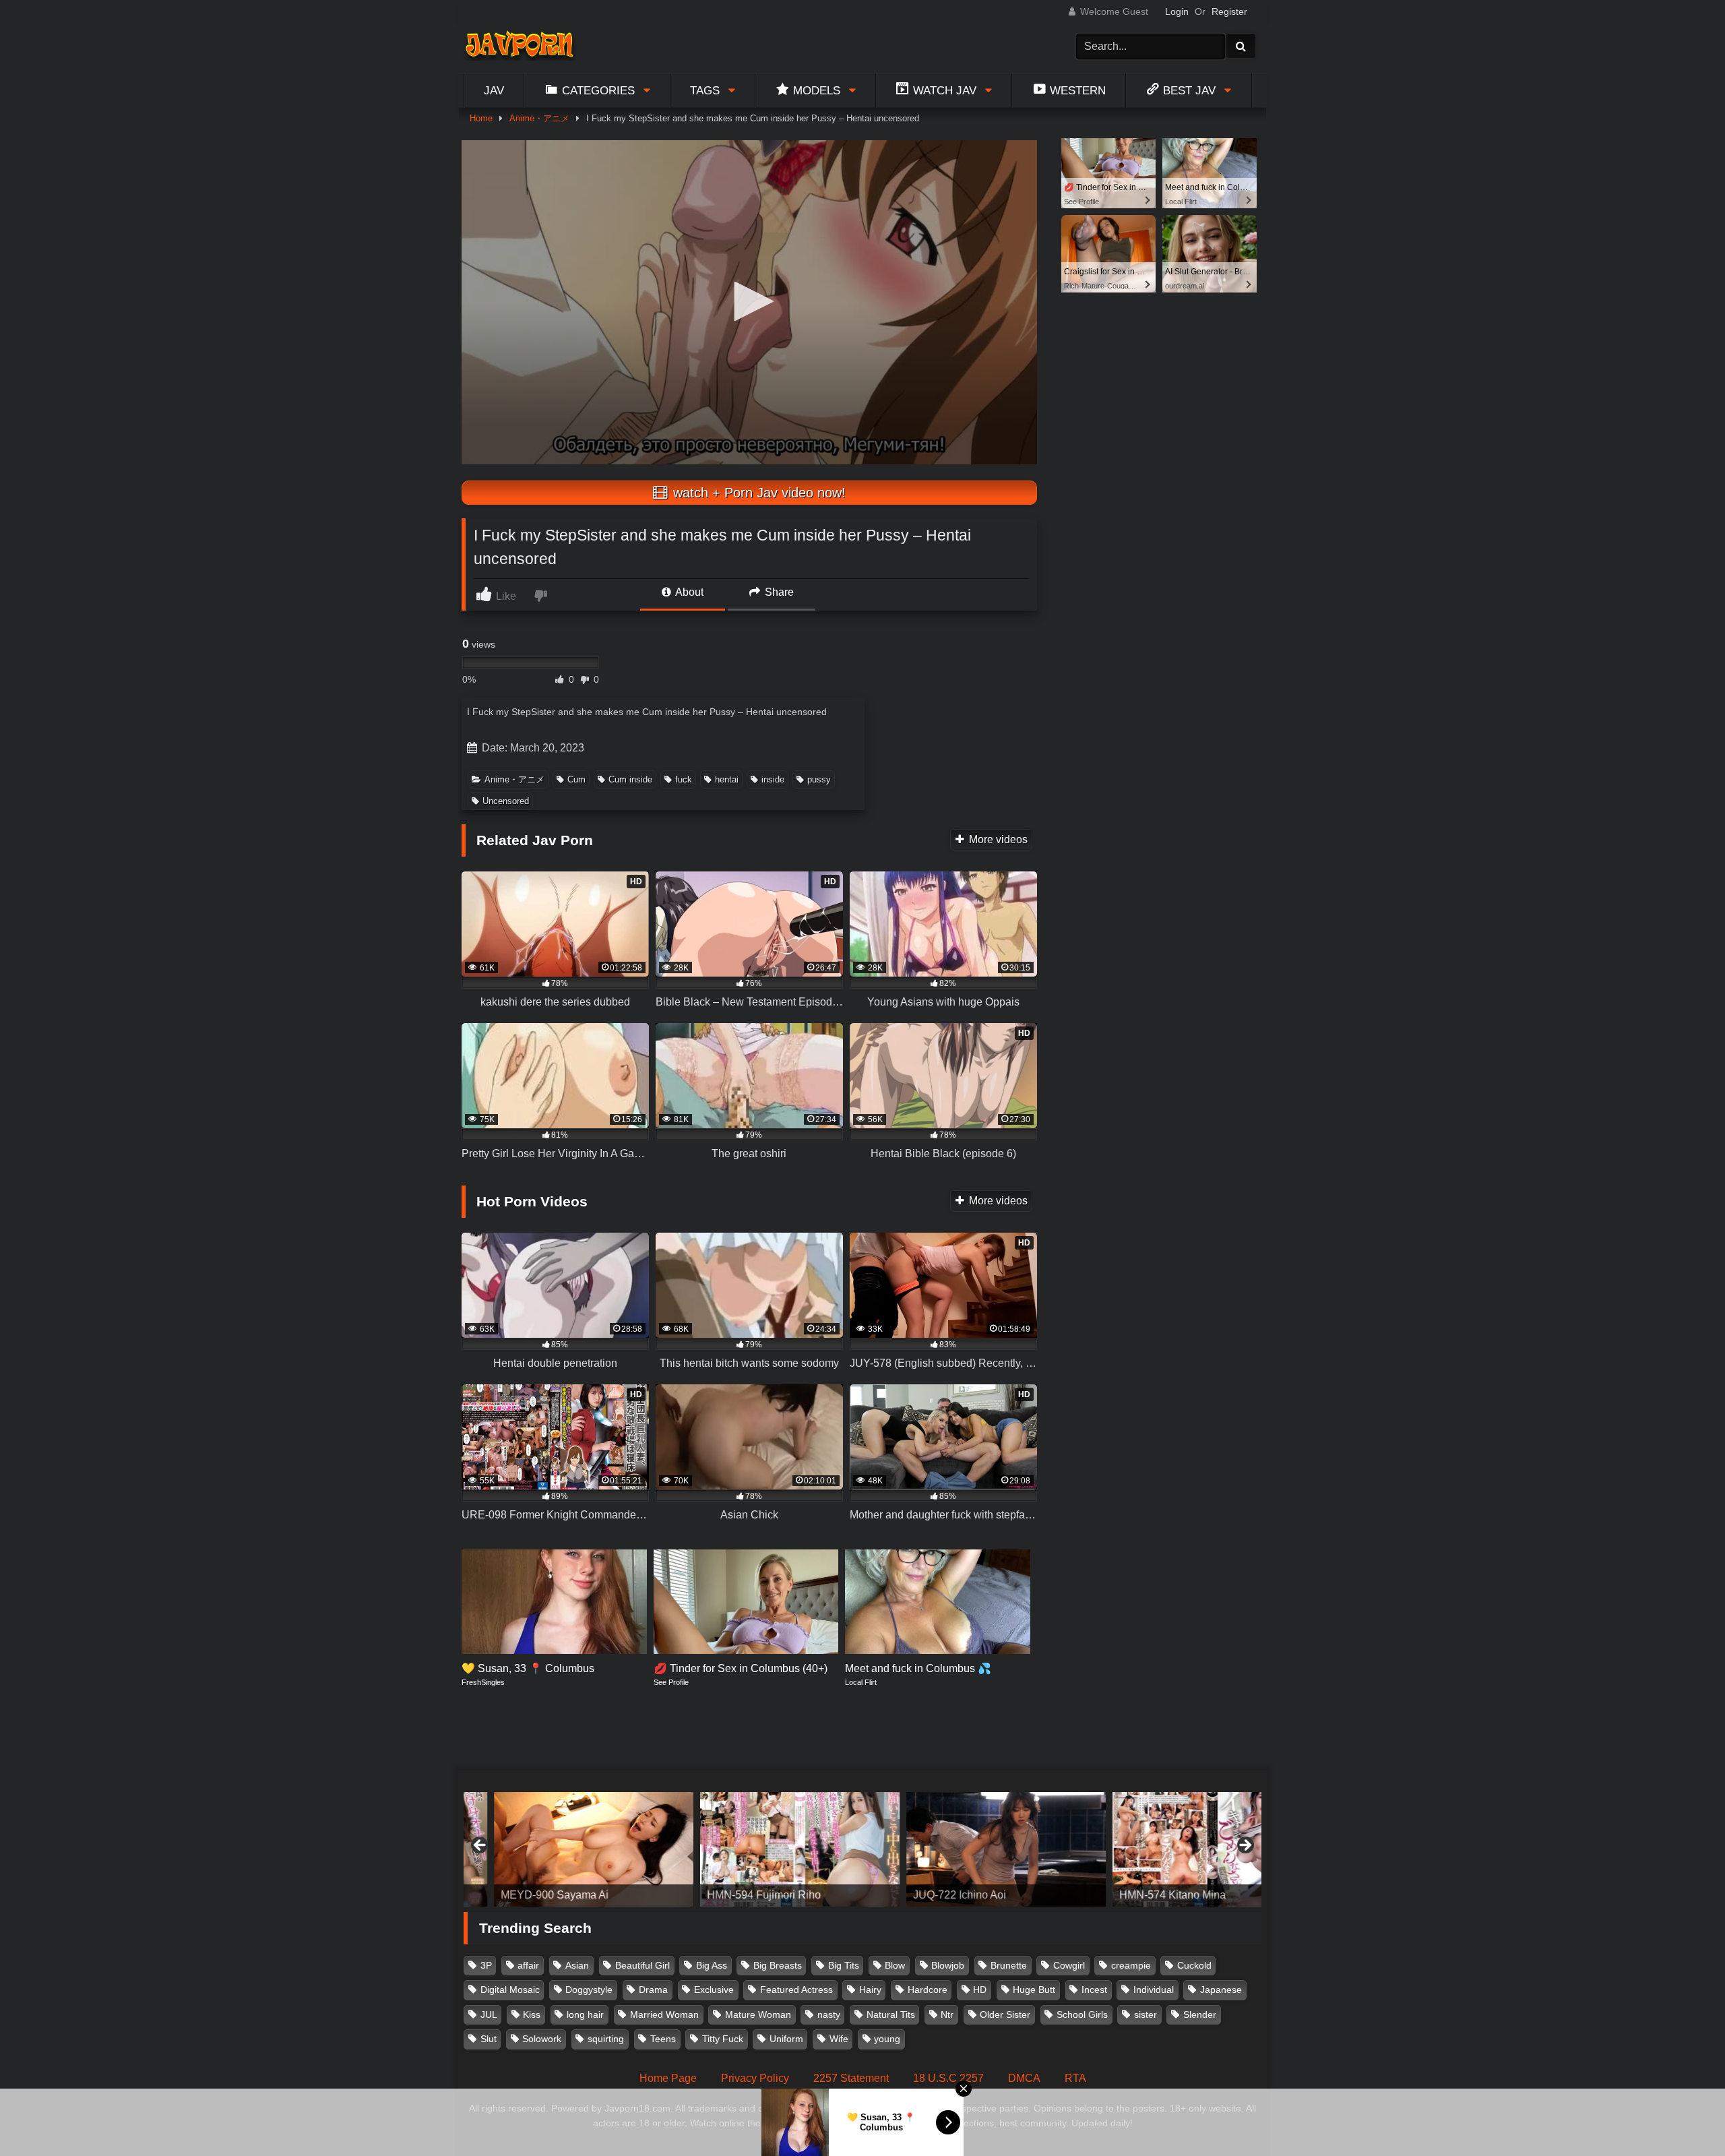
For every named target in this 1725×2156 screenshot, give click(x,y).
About (688, 592)
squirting (606, 2039)
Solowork (542, 2039)
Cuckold (1194, 1965)
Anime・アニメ (539, 118)
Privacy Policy (755, 2078)
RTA (1075, 2078)
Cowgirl (1069, 1965)
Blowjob (948, 1965)
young (887, 2039)
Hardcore (928, 1990)
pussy (819, 779)
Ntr (947, 2014)
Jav (494, 90)
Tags (705, 90)
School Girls (1082, 2014)
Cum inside (630, 779)
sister (1146, 2014)
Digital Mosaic (510, 1990)
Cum (576, 779)
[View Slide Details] (563, 1849)
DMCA (1024, 2078)
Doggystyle (589, 1990)
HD (980, 1990)
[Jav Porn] (519, 46)
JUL (489, 2014)
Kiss (532, 2014)
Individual (1154, 1990)
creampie (1131, 1965)
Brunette (1009, 1965)
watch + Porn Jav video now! (757, 493)
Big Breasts (778, 1965)
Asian (577, 1965)
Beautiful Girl (642, 1965)
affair (528, 1965)
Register (1229, 11)
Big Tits (844, 1965)
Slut (489, 2039)
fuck (684, 779)
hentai (727, 779)
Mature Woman (758, 2014)
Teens (663, 2039)
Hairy (870, 1990)
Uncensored (506, 801)
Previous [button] (480, 1846)
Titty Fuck (723, 2039)
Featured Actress (796, 1990)
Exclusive (714, 1990)
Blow (895, 1965)
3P (486, 1965)
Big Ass (712, 1965)
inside (773, 779)
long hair (585, 2014)
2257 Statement (851, 2078)
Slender (1200, 2014)
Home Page (668, 2078)
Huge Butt (1034, 1990)
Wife (839, 2039)
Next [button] (1245, 1846)
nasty (829, 2014)
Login (1177, 11)
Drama (653, 1990)
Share (778, 592)
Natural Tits (891, 2014)
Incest (1094, 1990)
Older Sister (1005, 2014)
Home (481, 118)
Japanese (1221, 1990)
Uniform (786, 2039)
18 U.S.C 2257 (948, 2078)
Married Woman (664, 2014)
